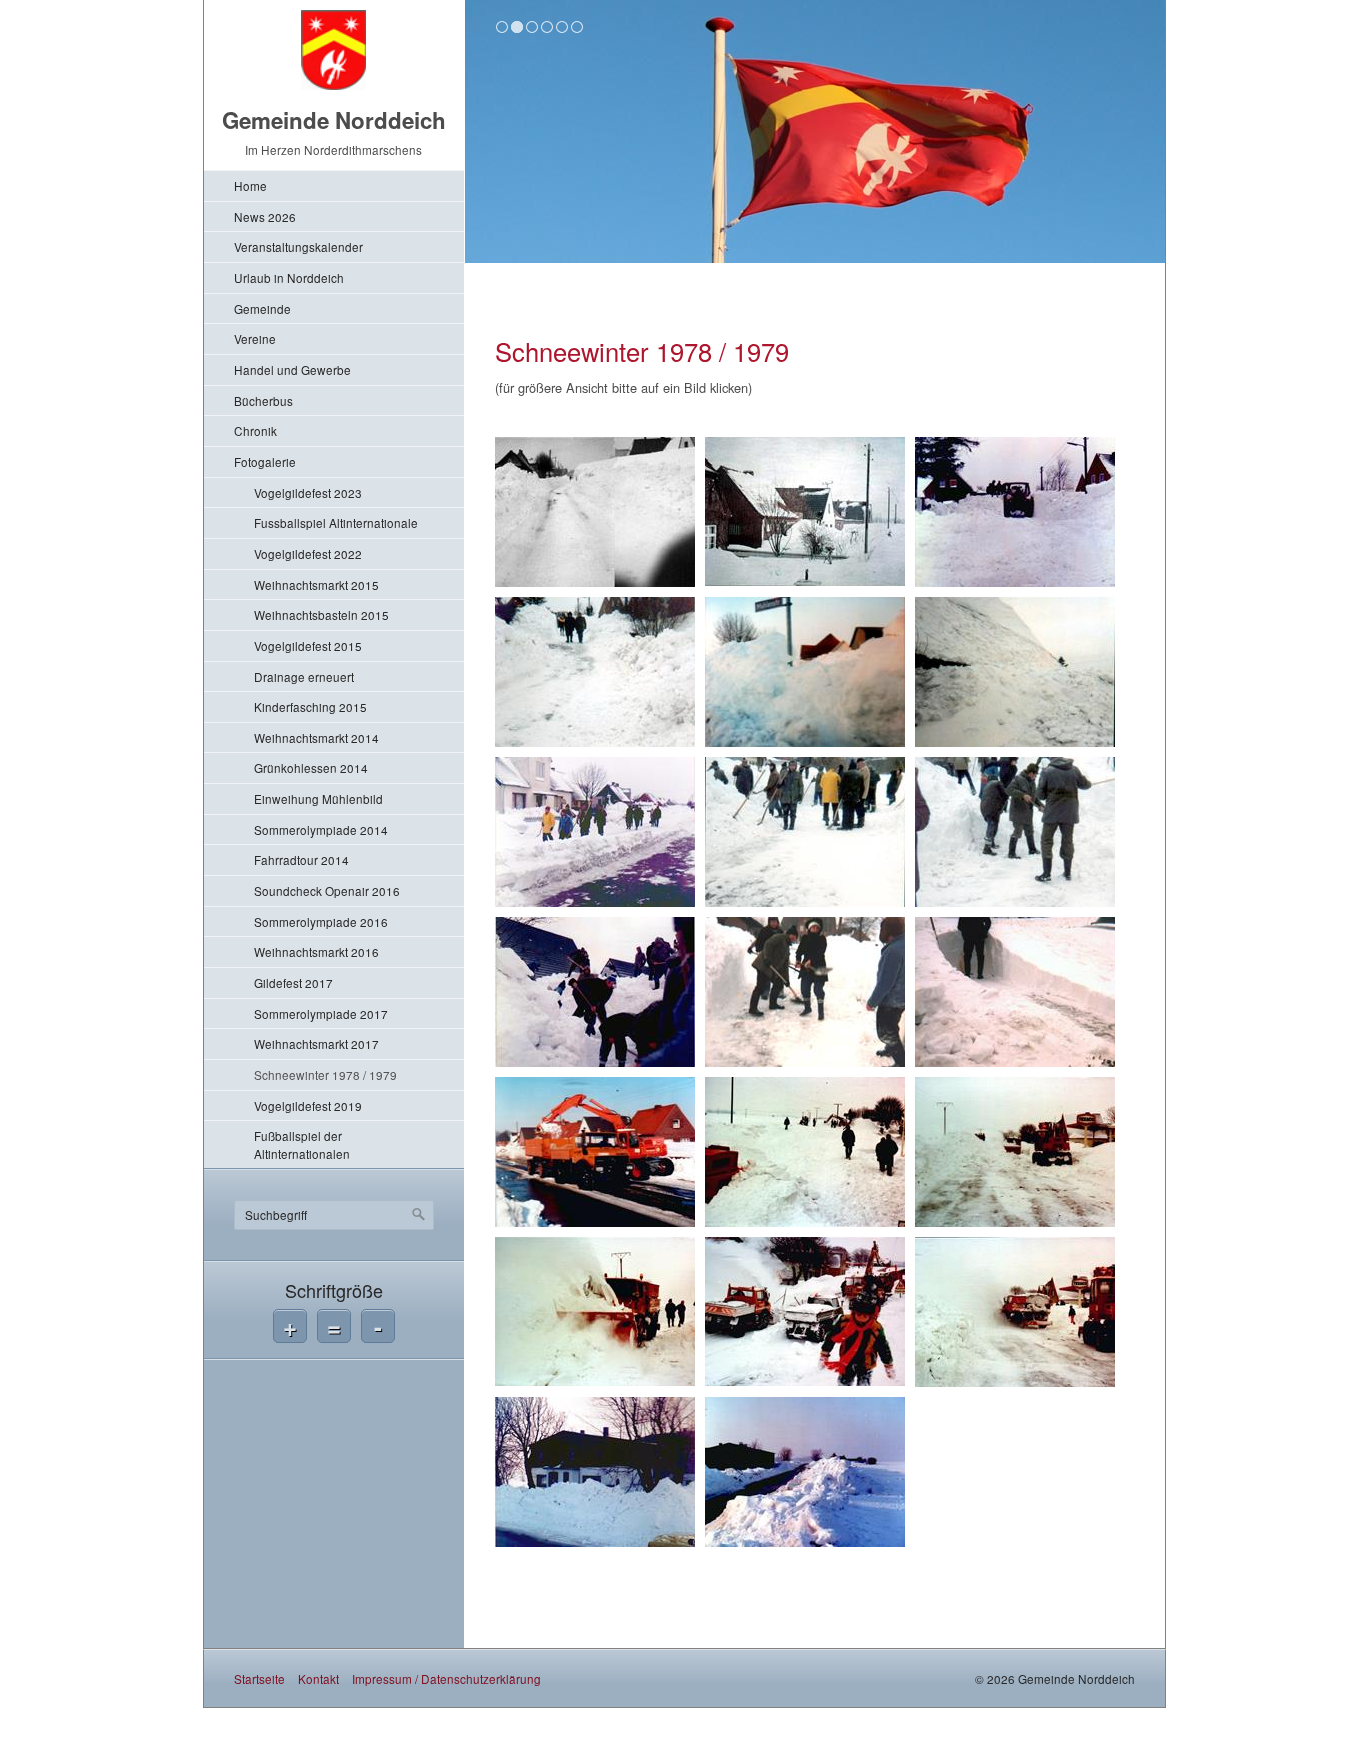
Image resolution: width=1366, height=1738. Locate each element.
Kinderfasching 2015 (310, 706)
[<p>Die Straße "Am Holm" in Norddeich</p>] (1015, 512)
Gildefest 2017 (293, 982)
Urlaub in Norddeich (289, 277)
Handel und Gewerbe (292, 369)
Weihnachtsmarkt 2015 (316, 584)
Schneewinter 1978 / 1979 (325, 1074)
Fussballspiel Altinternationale (336, 522)
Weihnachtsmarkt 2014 (316, 737)
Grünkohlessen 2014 (311, 767)
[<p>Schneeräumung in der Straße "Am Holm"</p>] (805, 832)
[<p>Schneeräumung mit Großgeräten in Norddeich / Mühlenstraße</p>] (595, 1152)
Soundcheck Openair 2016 (327, 890)
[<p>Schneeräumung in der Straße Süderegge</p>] (1015, 832)
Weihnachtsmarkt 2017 (316, 1043)
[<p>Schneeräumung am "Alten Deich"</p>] (1015, 992)
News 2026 (265, 216)
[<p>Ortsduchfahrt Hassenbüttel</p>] (595, 1472)
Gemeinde (262, 308)
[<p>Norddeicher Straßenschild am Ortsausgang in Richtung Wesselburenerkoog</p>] (805, 672)
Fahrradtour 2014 (301, 859)
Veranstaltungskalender (298, 246)
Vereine (255, 338)
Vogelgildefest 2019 (308, 1105)
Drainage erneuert (304, 676)
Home (250, 185)
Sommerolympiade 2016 (321, 921)
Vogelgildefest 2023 (308, 492)
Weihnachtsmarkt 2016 (316, 951)
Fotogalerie (265, 461)
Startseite (259, 1678)
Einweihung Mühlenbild (318, 798)
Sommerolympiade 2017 (321, 1013)
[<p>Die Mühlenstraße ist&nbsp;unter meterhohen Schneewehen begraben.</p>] (805, 512)
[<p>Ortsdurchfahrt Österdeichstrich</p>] (805, 1152)
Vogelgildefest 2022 (308, 553)
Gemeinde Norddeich (334, 120)
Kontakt (318, 1678)
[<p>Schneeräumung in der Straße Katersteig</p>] (805, 992)
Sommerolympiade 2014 (321, 829)
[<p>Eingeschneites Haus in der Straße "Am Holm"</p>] (1015, 672)
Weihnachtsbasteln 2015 (321, 614)
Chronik (255, 430)
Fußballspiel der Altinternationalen (302, 1144)
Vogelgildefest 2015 (308, 645)
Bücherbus (263, 400)
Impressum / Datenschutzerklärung (446, 1678)
